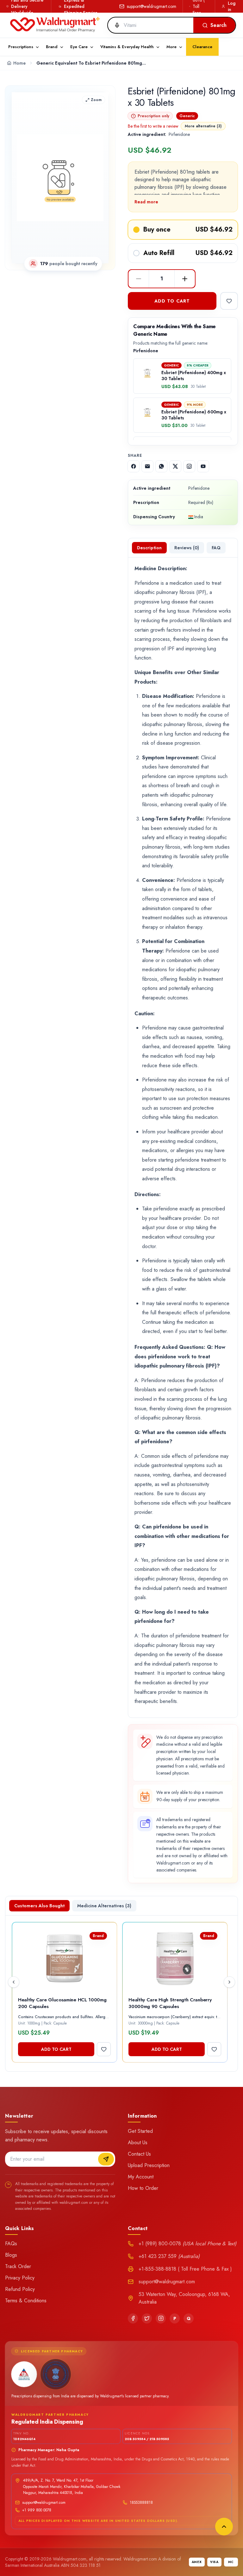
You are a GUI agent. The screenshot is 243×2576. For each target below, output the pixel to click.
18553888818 (141, 2503)
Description (149, 548)
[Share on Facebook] (134, 466)
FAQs (11, 2244)
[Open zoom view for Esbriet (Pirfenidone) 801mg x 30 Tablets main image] (60, 178)
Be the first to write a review (153, 126)
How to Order (143, 2188)
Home (19, 63)
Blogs (11, 2255)
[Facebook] (133, 2318)
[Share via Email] (147, 466)
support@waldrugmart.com (152, 6)
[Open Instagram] (189, 466)
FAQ (216, 548)
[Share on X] (175, 466)
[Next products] (229, 1982)
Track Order (18, 2266)
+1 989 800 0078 (37, 2510)
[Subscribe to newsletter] (106, 2159)
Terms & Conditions (26, 2301)
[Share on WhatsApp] (161, 466)
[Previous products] (14, 1982)
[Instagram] (161, 2318)
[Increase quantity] (185, 279)
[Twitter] (147, 2318)
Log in (232, 6)
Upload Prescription (149, 2165)
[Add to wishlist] (229, 301)
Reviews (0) (187, 548)
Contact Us (139, 2154)
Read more (146, 202)
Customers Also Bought (39, 1906)
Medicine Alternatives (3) (104, 1906)
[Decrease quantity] (139, 279)
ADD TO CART (172, 301)
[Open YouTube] (203, 466)
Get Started (140, 2131)
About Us (138, 2142)
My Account (141, 2177)
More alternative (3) (203, 126)
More (171, 47)
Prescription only (153, 116)
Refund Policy (20, 2289)
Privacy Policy (20, 2278)
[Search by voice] (115, 25)
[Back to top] (224, 2527)
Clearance (202, 47)
